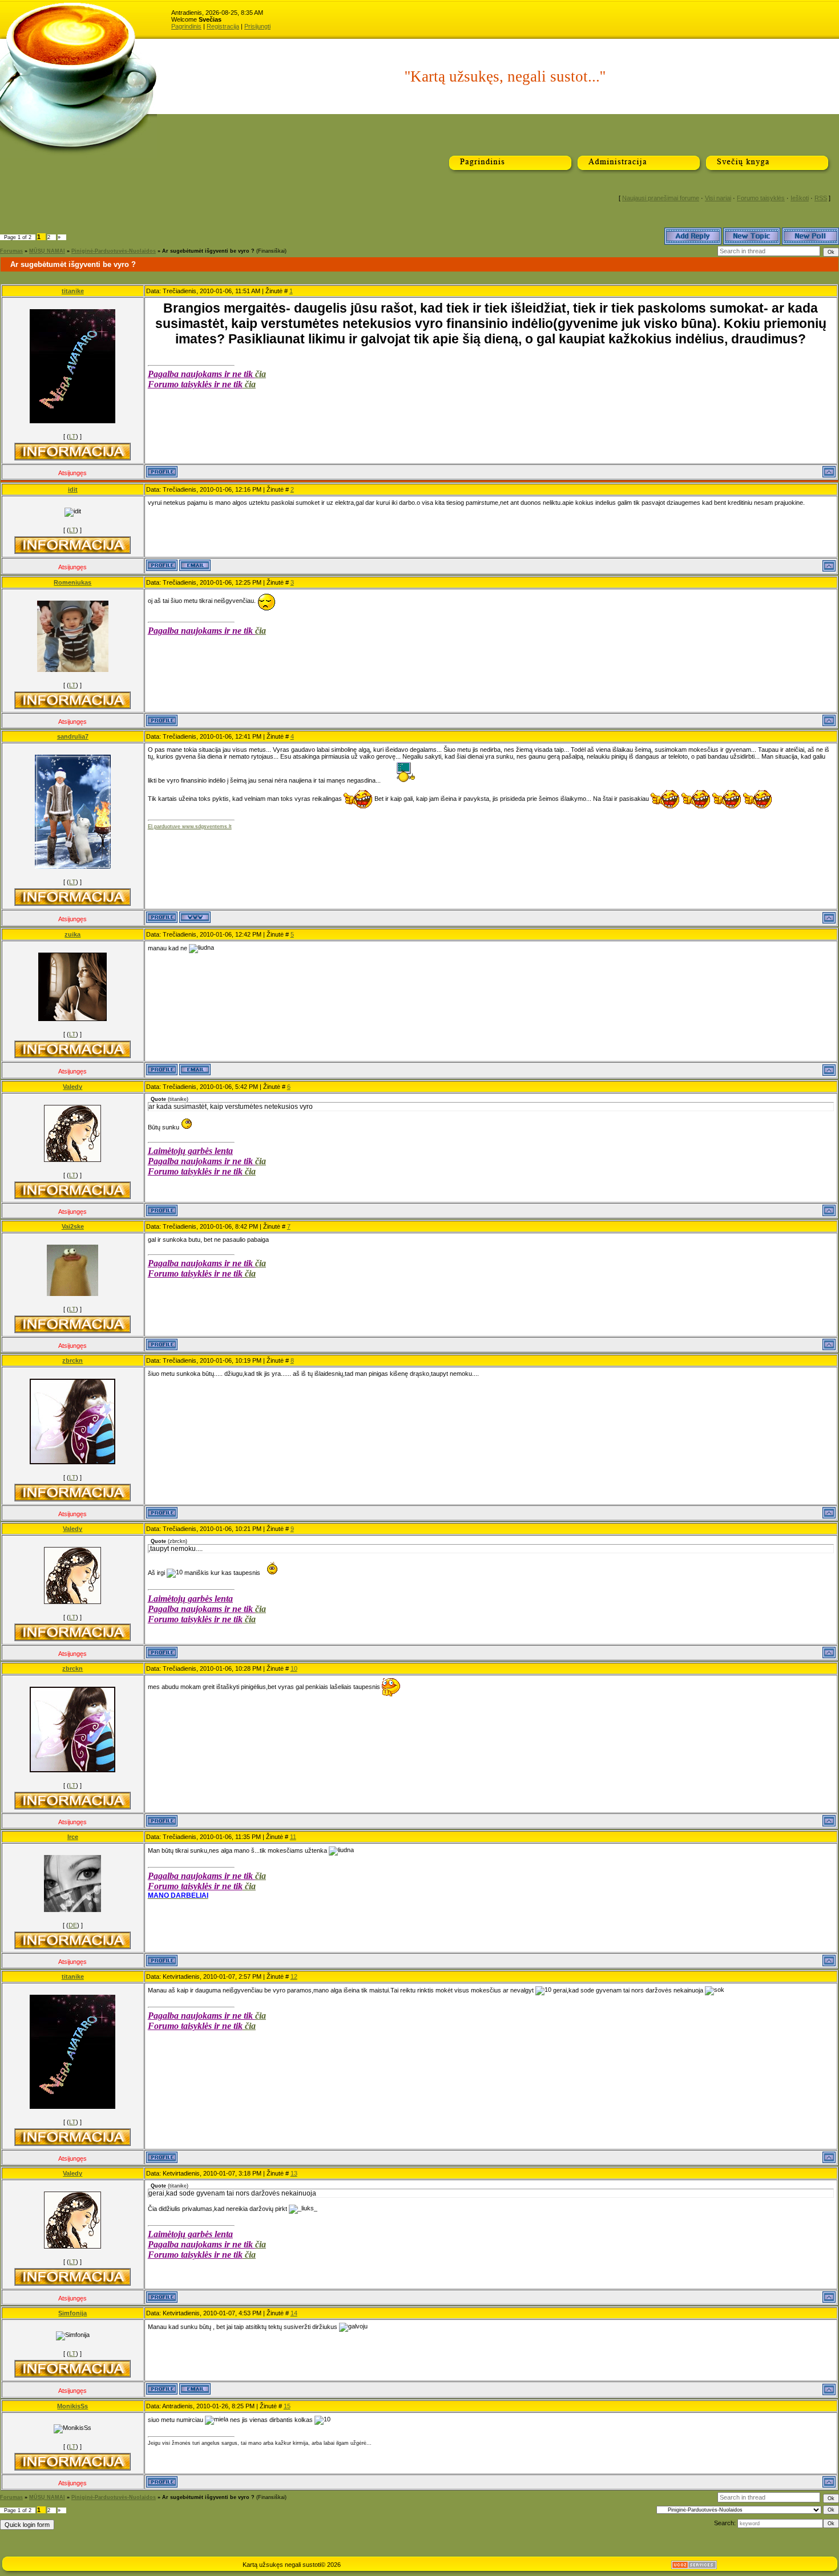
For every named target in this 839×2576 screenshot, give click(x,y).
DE (73, 1925)
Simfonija (72, 2313)
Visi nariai (718, 198)
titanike (73, 291)
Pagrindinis (186, 26)
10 (294, 1668)
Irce (73, 1837)
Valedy (72, 1087)
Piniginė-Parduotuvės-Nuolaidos (114, 251)
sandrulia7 (73, 736)
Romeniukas (72, 582)
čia (261, 374)
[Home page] (195, 917)
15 (287, 2406)
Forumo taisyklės (761, 198)
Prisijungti (257, 26)
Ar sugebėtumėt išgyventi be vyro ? (208, 251)
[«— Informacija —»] (72, 451)
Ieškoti (800, 198)
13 (294, 2173)
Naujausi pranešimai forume (661, 198)
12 (294, 1976)
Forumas (11, 251)
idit (73, 489)
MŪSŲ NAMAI (47, 251)
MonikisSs (72, 2406)
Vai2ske (73, 1226)
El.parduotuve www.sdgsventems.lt (190, 827)
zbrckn (72, 1360)
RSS (821, 198)
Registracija (223, 26)
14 (294, 2313)
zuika (72, 934)
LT (72, 436)
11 (293, 1837)
